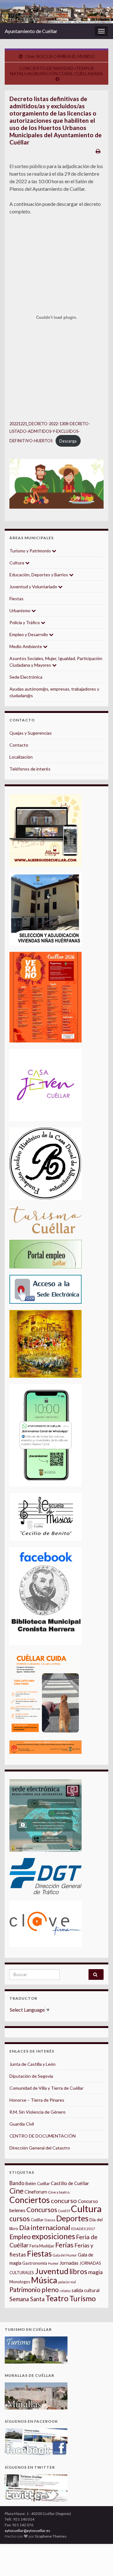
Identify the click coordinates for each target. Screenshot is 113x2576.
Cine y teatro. (59, 2192)
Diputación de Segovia (31, 2076)
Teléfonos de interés (30, 769)
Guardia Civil (22, 2124)
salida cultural (86, 2290)
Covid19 (64, 2211)
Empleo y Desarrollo (29, 634)
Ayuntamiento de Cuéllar (31, 31)
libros (78, 2271)
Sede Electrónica (26, 677)
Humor (53, 2263)
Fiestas (16, 599)
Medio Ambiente (26, 646)
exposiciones (53, 2236)
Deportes (72, 2218)
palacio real (67, 2282)
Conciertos (30, 2200)
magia (95, 2272)
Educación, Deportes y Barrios (39, 575)
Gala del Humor (65, 2255)
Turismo (83, 2298)
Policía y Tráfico (25, 622)
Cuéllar (37, 2220)
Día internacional (45, 2228)
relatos (65, 2291)
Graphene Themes (51, 2536)
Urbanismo (20, 610)
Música (44, 2280)
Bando (17, 2183)
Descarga (68, 441)
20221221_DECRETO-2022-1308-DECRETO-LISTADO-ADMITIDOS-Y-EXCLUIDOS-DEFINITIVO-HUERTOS (50, 432)
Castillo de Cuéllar (70, 2183)
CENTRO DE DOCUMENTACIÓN (43, 2136)
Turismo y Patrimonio (31, 551)
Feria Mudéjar (42, 2246)
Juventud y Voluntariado (34, 587)
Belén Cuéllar (38, 2183)
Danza (50, 2220)
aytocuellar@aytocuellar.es (27, 2531)
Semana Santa (27, 2299)
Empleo (20, 2237)
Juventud (52, 2271)
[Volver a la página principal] (56, 12)
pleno (50, 2290)
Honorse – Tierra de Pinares (37, 2100)
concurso (64, 2200)
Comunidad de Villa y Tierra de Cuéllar (46, 2088)
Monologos (20, 2282)
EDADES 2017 (83, 2229)
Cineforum (36, 2192)
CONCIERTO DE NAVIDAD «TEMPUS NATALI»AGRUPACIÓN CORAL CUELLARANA (56, 71)
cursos (20, 2219)
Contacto (19, 745)
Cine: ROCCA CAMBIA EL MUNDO (60, 56)
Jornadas (69, 2263)
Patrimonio (25, 2290)
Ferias (64, 2245)
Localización (21, 757)
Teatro (57, 2298)
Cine (16, 2191)
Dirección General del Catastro (40, 2148)
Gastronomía (35, 2263)
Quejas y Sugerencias (31, 733)
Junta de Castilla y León (32, 2064)
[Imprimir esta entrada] (98, 151)
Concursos (42, 2209)
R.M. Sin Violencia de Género (38, 2112)
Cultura (17, 563)
